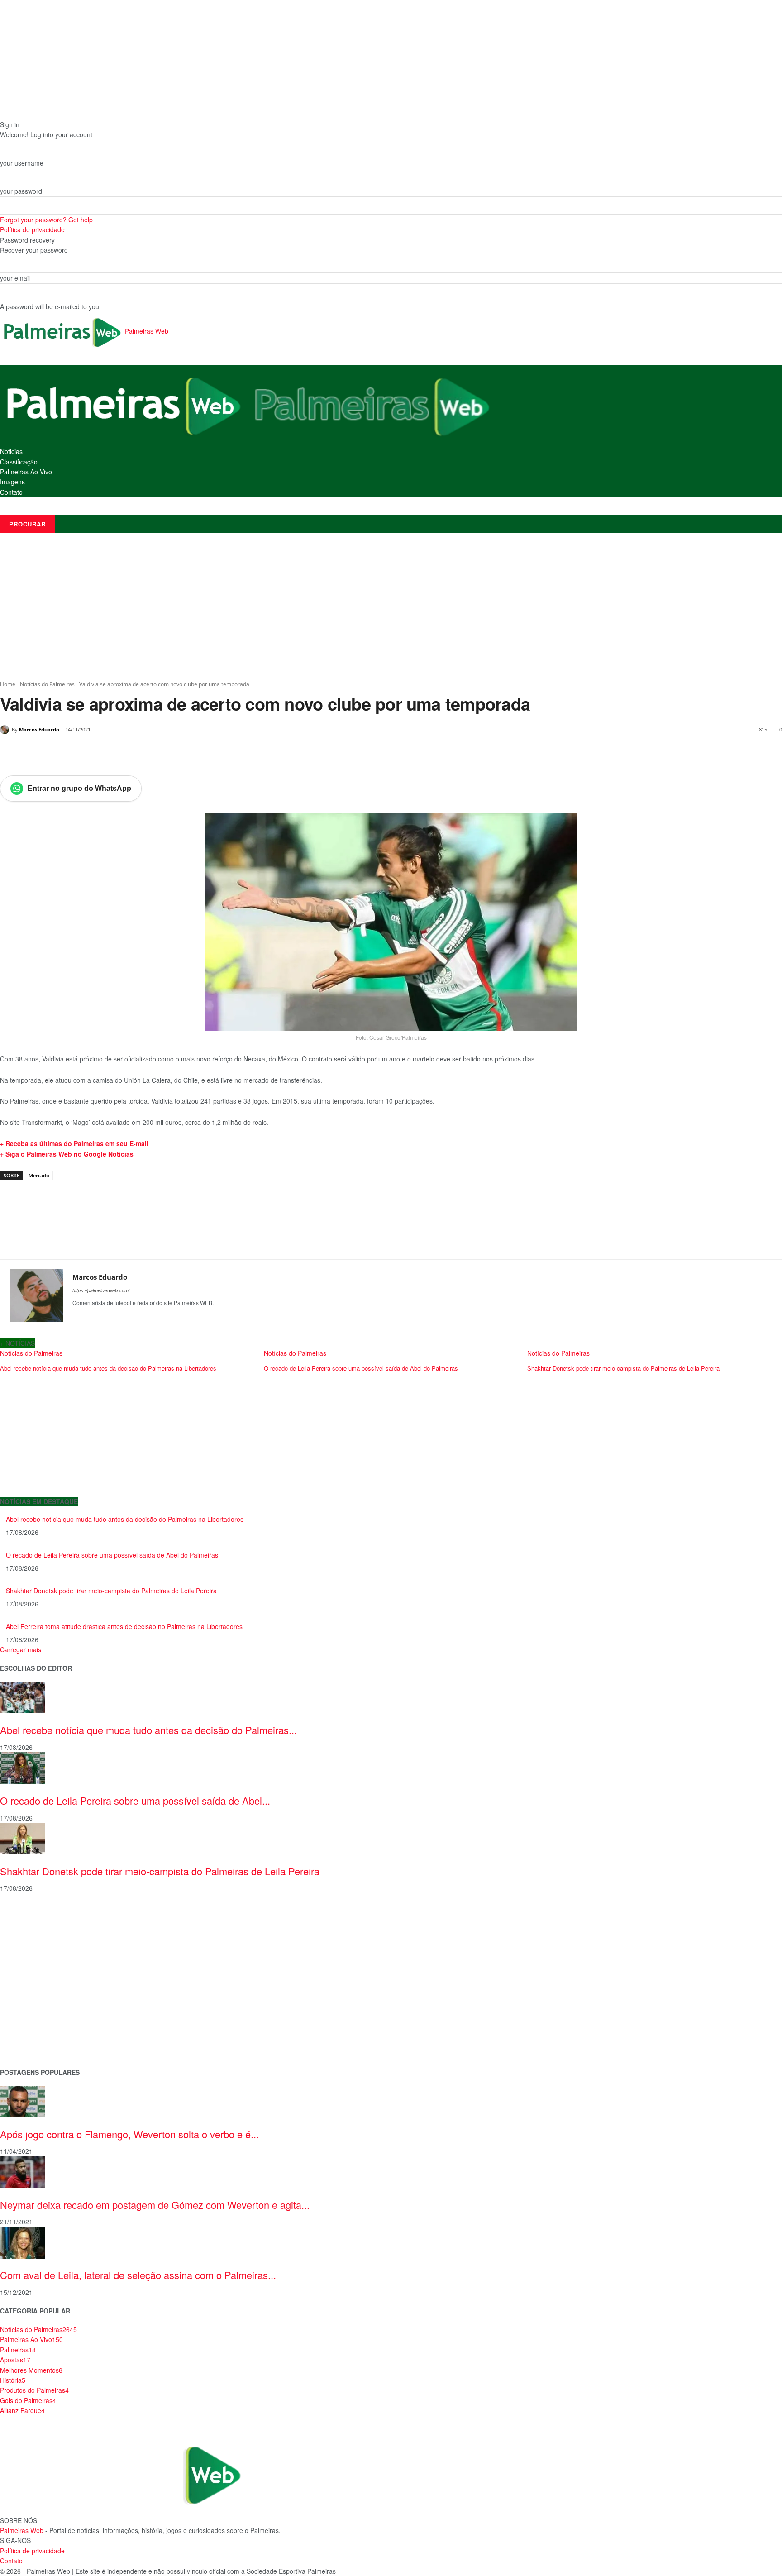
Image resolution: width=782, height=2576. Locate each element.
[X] (83, 753)
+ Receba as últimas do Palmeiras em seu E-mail (74, 1143)
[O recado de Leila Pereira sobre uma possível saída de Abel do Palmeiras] (23, 1767)
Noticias (11, 451)
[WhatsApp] (125, 753)
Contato (11, 492)
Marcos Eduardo (39, 729)
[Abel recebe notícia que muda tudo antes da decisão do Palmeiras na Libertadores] (23, 1697)
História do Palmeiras (32, 1915)
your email (15, 278)
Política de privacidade (32, 229)
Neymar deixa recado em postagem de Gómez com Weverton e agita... (155, 2205)
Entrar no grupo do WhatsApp (79, 788)
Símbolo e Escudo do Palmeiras (48, 1959)
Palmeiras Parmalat (29, 1944)
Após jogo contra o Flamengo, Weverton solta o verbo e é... (129, 2134)
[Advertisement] (391, 607)
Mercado (39, 1175)
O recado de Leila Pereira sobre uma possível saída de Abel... (135, 1800)
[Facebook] (62, 753)
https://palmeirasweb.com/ (101, 1290)
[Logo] (124, 405)
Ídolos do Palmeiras (29, 2016)
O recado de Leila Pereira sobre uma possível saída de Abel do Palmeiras (112, 1555)
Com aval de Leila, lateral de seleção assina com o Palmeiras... (138, 2275)
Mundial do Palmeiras (32, 2045)
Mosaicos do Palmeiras (35, 2002)
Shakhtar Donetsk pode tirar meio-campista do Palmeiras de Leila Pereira (111, 1591)
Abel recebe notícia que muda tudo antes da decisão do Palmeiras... (148, 1730)
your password (21, 191)
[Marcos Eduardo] (6, 730)
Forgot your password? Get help (46, 220)
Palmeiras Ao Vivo (26, 472)
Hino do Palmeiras (27, 1987)
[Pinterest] (104, 753)
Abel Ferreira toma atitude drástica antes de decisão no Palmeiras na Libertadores (124, 1626)
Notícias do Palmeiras (47, 684)
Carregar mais (21, 1649)
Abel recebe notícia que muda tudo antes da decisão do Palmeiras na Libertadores (125, 1519)
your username (22, 163)
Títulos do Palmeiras (30, 2030)
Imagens (12, 482)
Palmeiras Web (22, 2530)
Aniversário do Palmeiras (37, 1930)
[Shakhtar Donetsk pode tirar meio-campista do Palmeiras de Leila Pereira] (23, 1838)
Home (8, 684)
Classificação (19, 462)
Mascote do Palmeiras (33, 1973)
